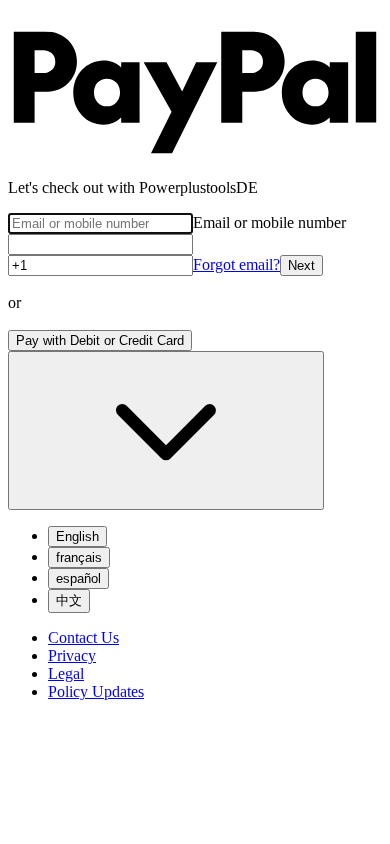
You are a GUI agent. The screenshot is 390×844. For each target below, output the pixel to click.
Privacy (72, 655)
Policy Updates (96, 691)
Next (301, 265)
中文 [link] (69, 600)
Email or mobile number (269, 222)
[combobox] (166, 430)
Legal (66, 673)
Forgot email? (236, 264)
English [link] (77, 536)
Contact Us (83, 637)
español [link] (78, 578)
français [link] (79, 557)
